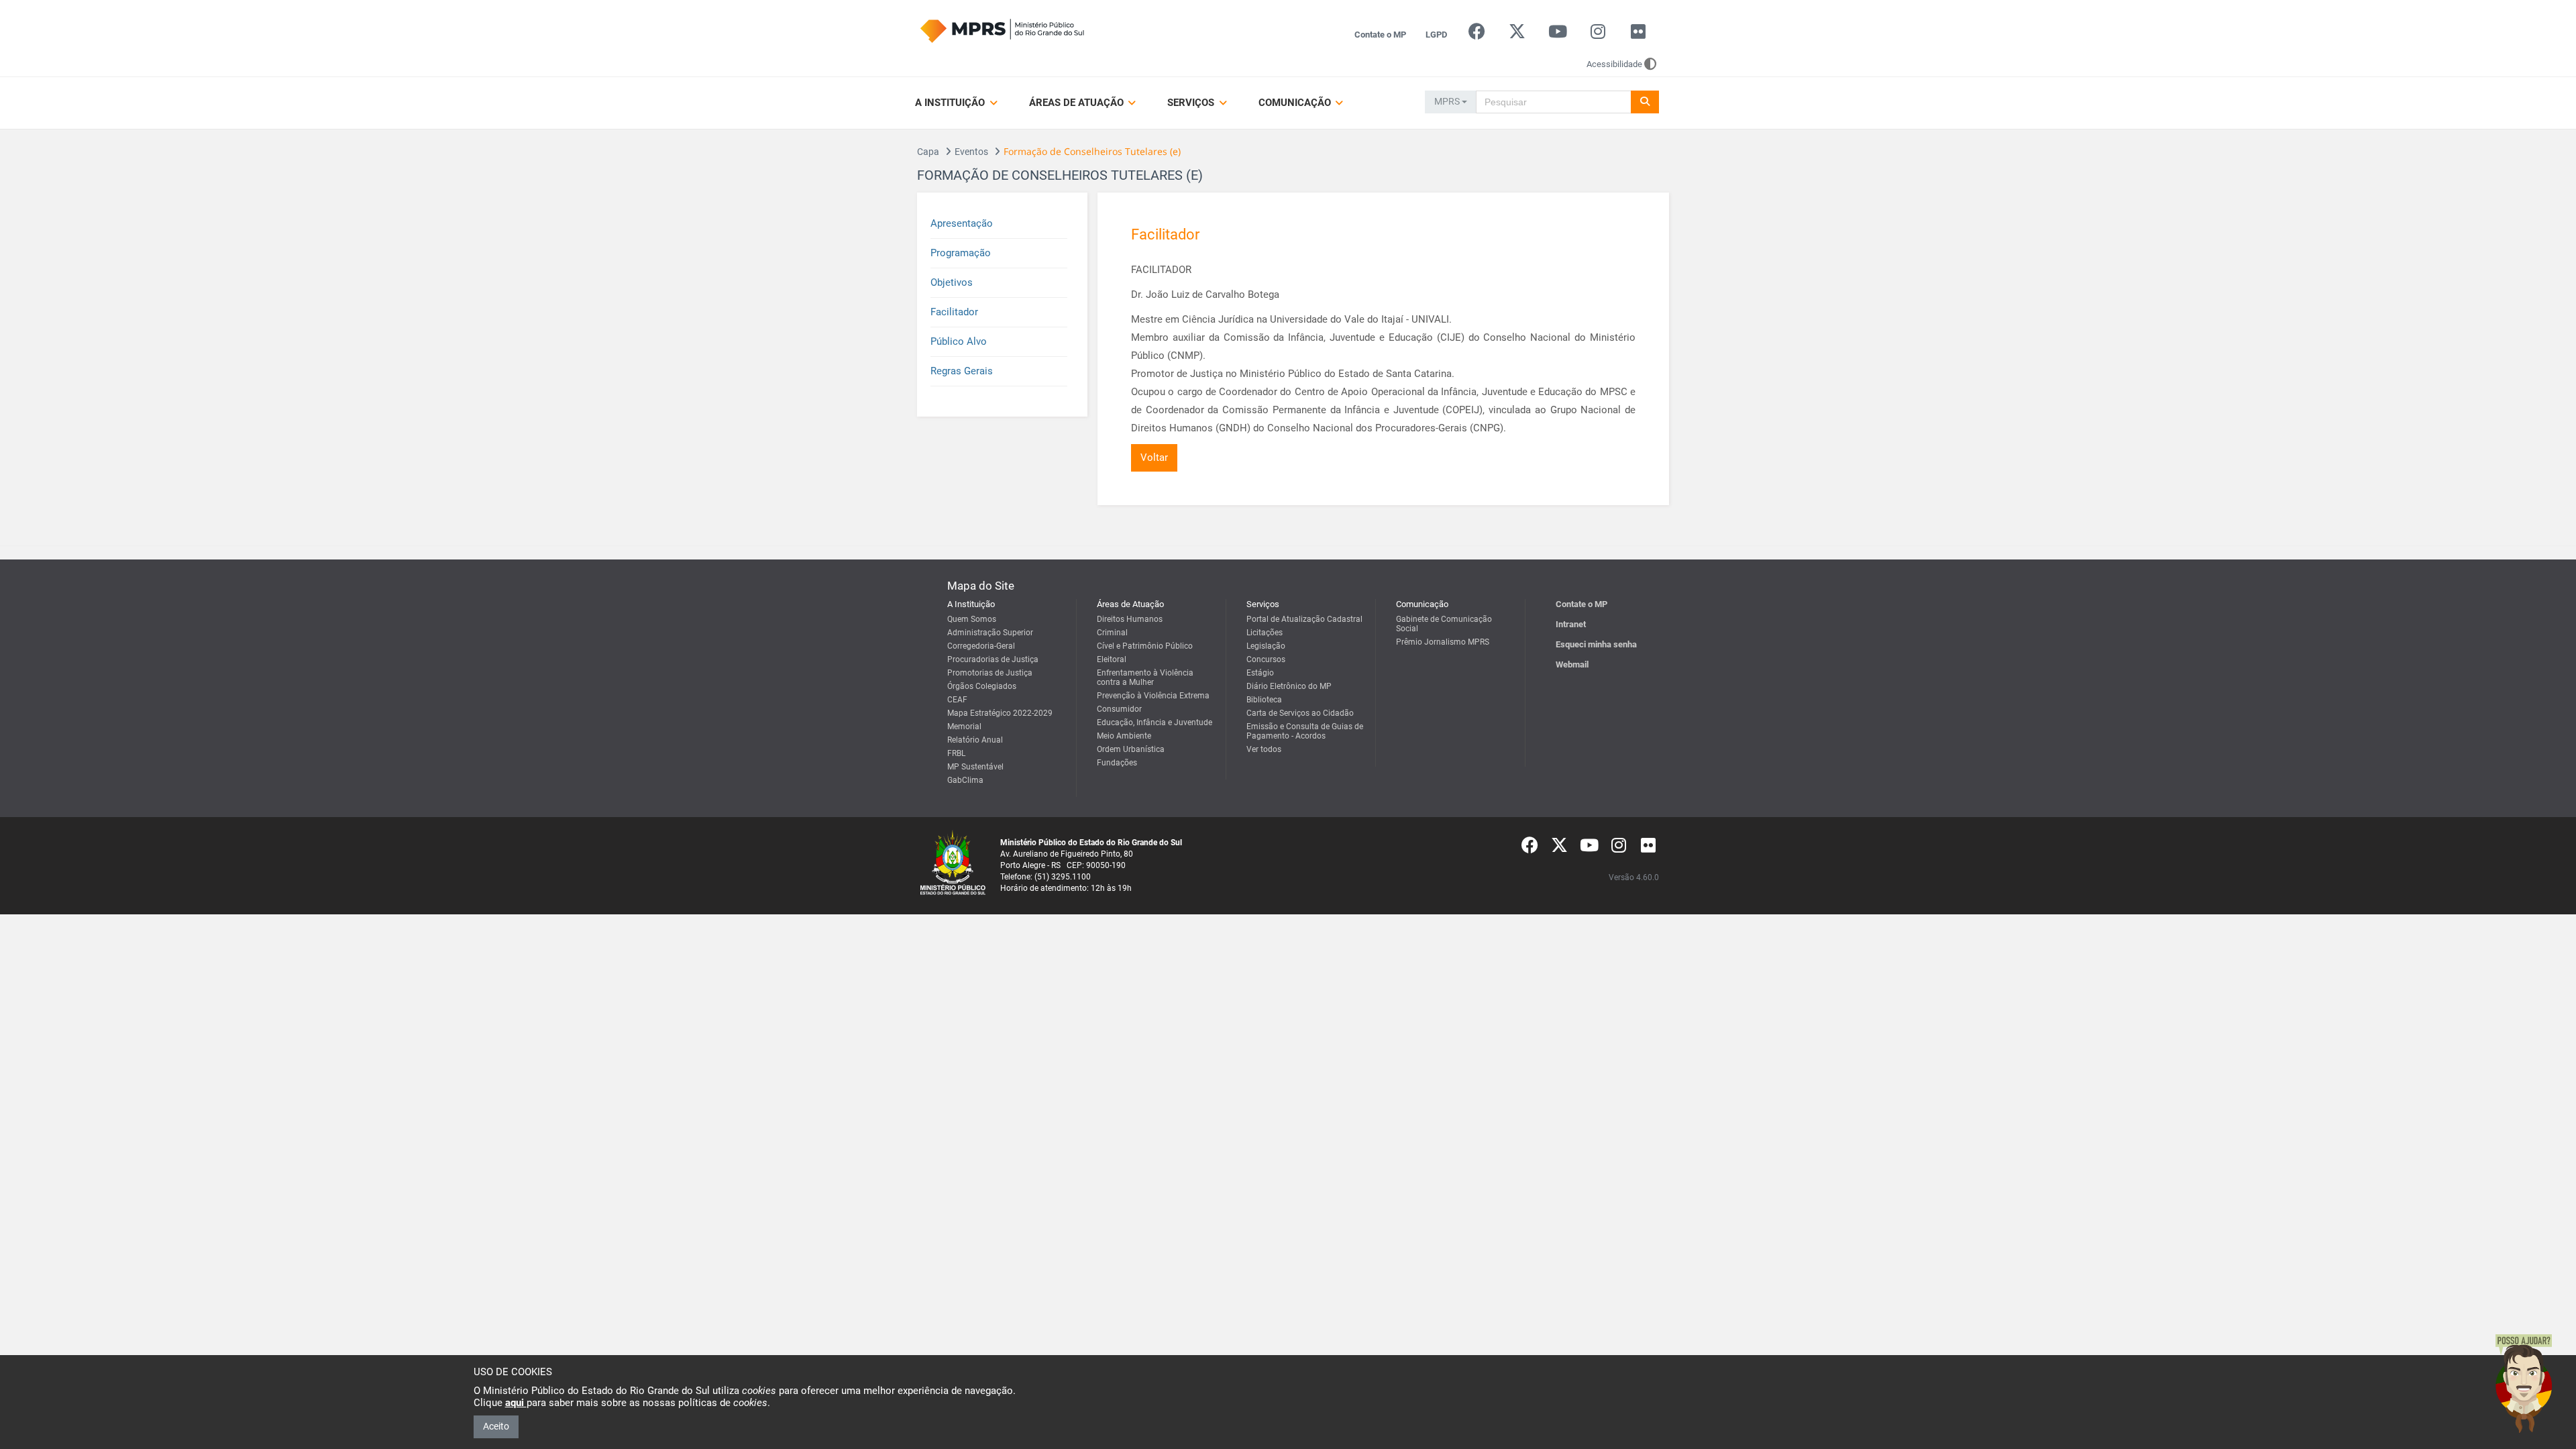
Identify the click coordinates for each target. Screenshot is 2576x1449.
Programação (961, 253)
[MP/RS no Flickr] (1639, 35)
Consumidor (1119, 709)
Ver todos (1264, 749)
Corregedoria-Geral (981, 646)
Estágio (1260, 673)
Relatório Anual (975, 740)
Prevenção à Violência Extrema (1153, 696)
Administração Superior (990, 633)
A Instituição (951, 103)
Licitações (1265, 633)
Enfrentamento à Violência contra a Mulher (1145, 678)
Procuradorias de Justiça (993, 659)
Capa (928, 152)
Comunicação (1296, 103)
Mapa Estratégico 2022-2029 (1000, 713)
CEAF (957, 700)
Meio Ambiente (1124, 736)
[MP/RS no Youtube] (1557, 35)
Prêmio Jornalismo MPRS (1443, 642)
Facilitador (954, 312)
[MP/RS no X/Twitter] (1517, 35)
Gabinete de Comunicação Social (1444, 624)
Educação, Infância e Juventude (1155, 722)
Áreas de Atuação (1078, 103)
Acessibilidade (1614, 64)
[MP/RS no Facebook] (1477, 35)
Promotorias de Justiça (990, 673)
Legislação (1266, 646)
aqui (516, 1403)
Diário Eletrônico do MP (1289, 686)
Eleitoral (1112, 659)
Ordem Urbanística (1131, 749)
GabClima (965, 780)
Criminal (1112, 633)
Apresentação (962, 223)
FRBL (956, 753)
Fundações (1117, 763)
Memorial (964, 727)
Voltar (1154, 458)
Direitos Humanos (1130, 619)
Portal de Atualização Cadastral (1304, 619)
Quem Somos (972, 619)
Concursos (1266, 659)
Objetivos (952, 282)
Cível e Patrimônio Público (1145, 646)
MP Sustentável (975, 767)
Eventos (971, 152)
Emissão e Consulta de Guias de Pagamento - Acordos (1305, 731)
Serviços (1192, 103)
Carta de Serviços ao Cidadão (1300, 713)
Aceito (496, 1426)
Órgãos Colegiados (982, 686)
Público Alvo (959, 341)
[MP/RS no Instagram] (1598, 35)
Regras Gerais (962, 371)
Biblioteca (1264, 700)
